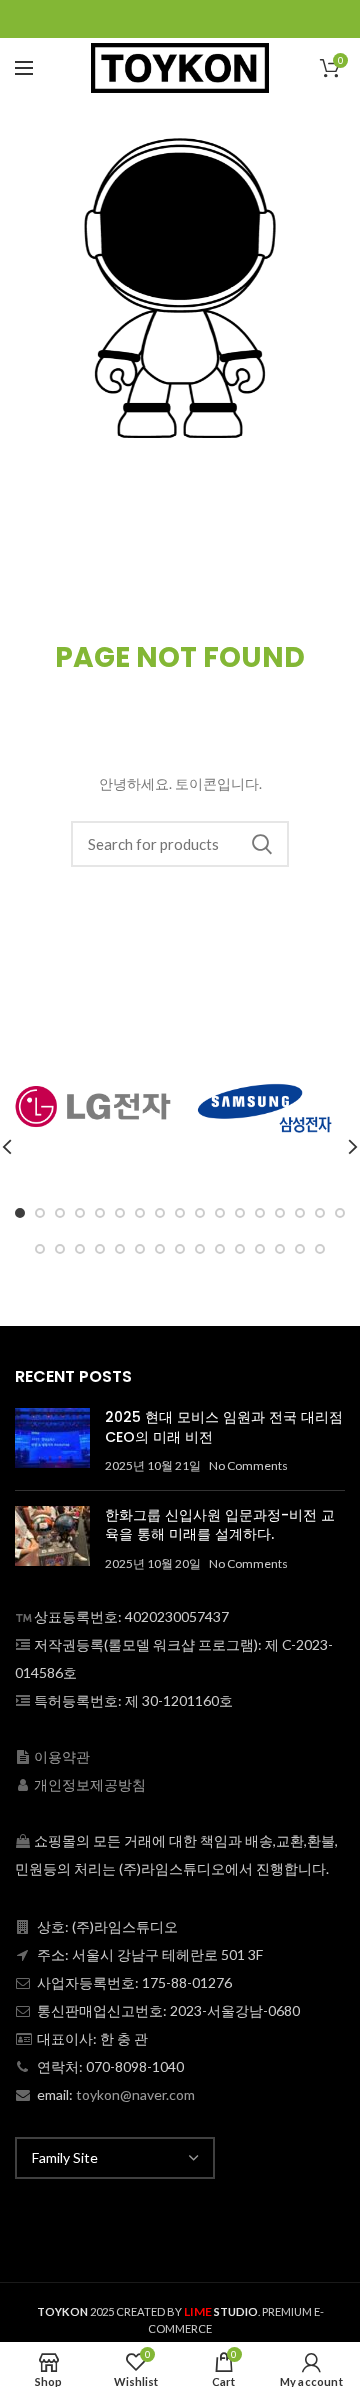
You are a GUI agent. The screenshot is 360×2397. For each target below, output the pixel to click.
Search (262, 844)
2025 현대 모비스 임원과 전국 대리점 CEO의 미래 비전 (224, 1427)
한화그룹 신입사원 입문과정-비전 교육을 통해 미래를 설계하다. (220, 1525)
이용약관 (62, 1756)
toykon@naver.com (135, 2094)
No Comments (248, 1465)
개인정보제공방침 (90, 1784)
